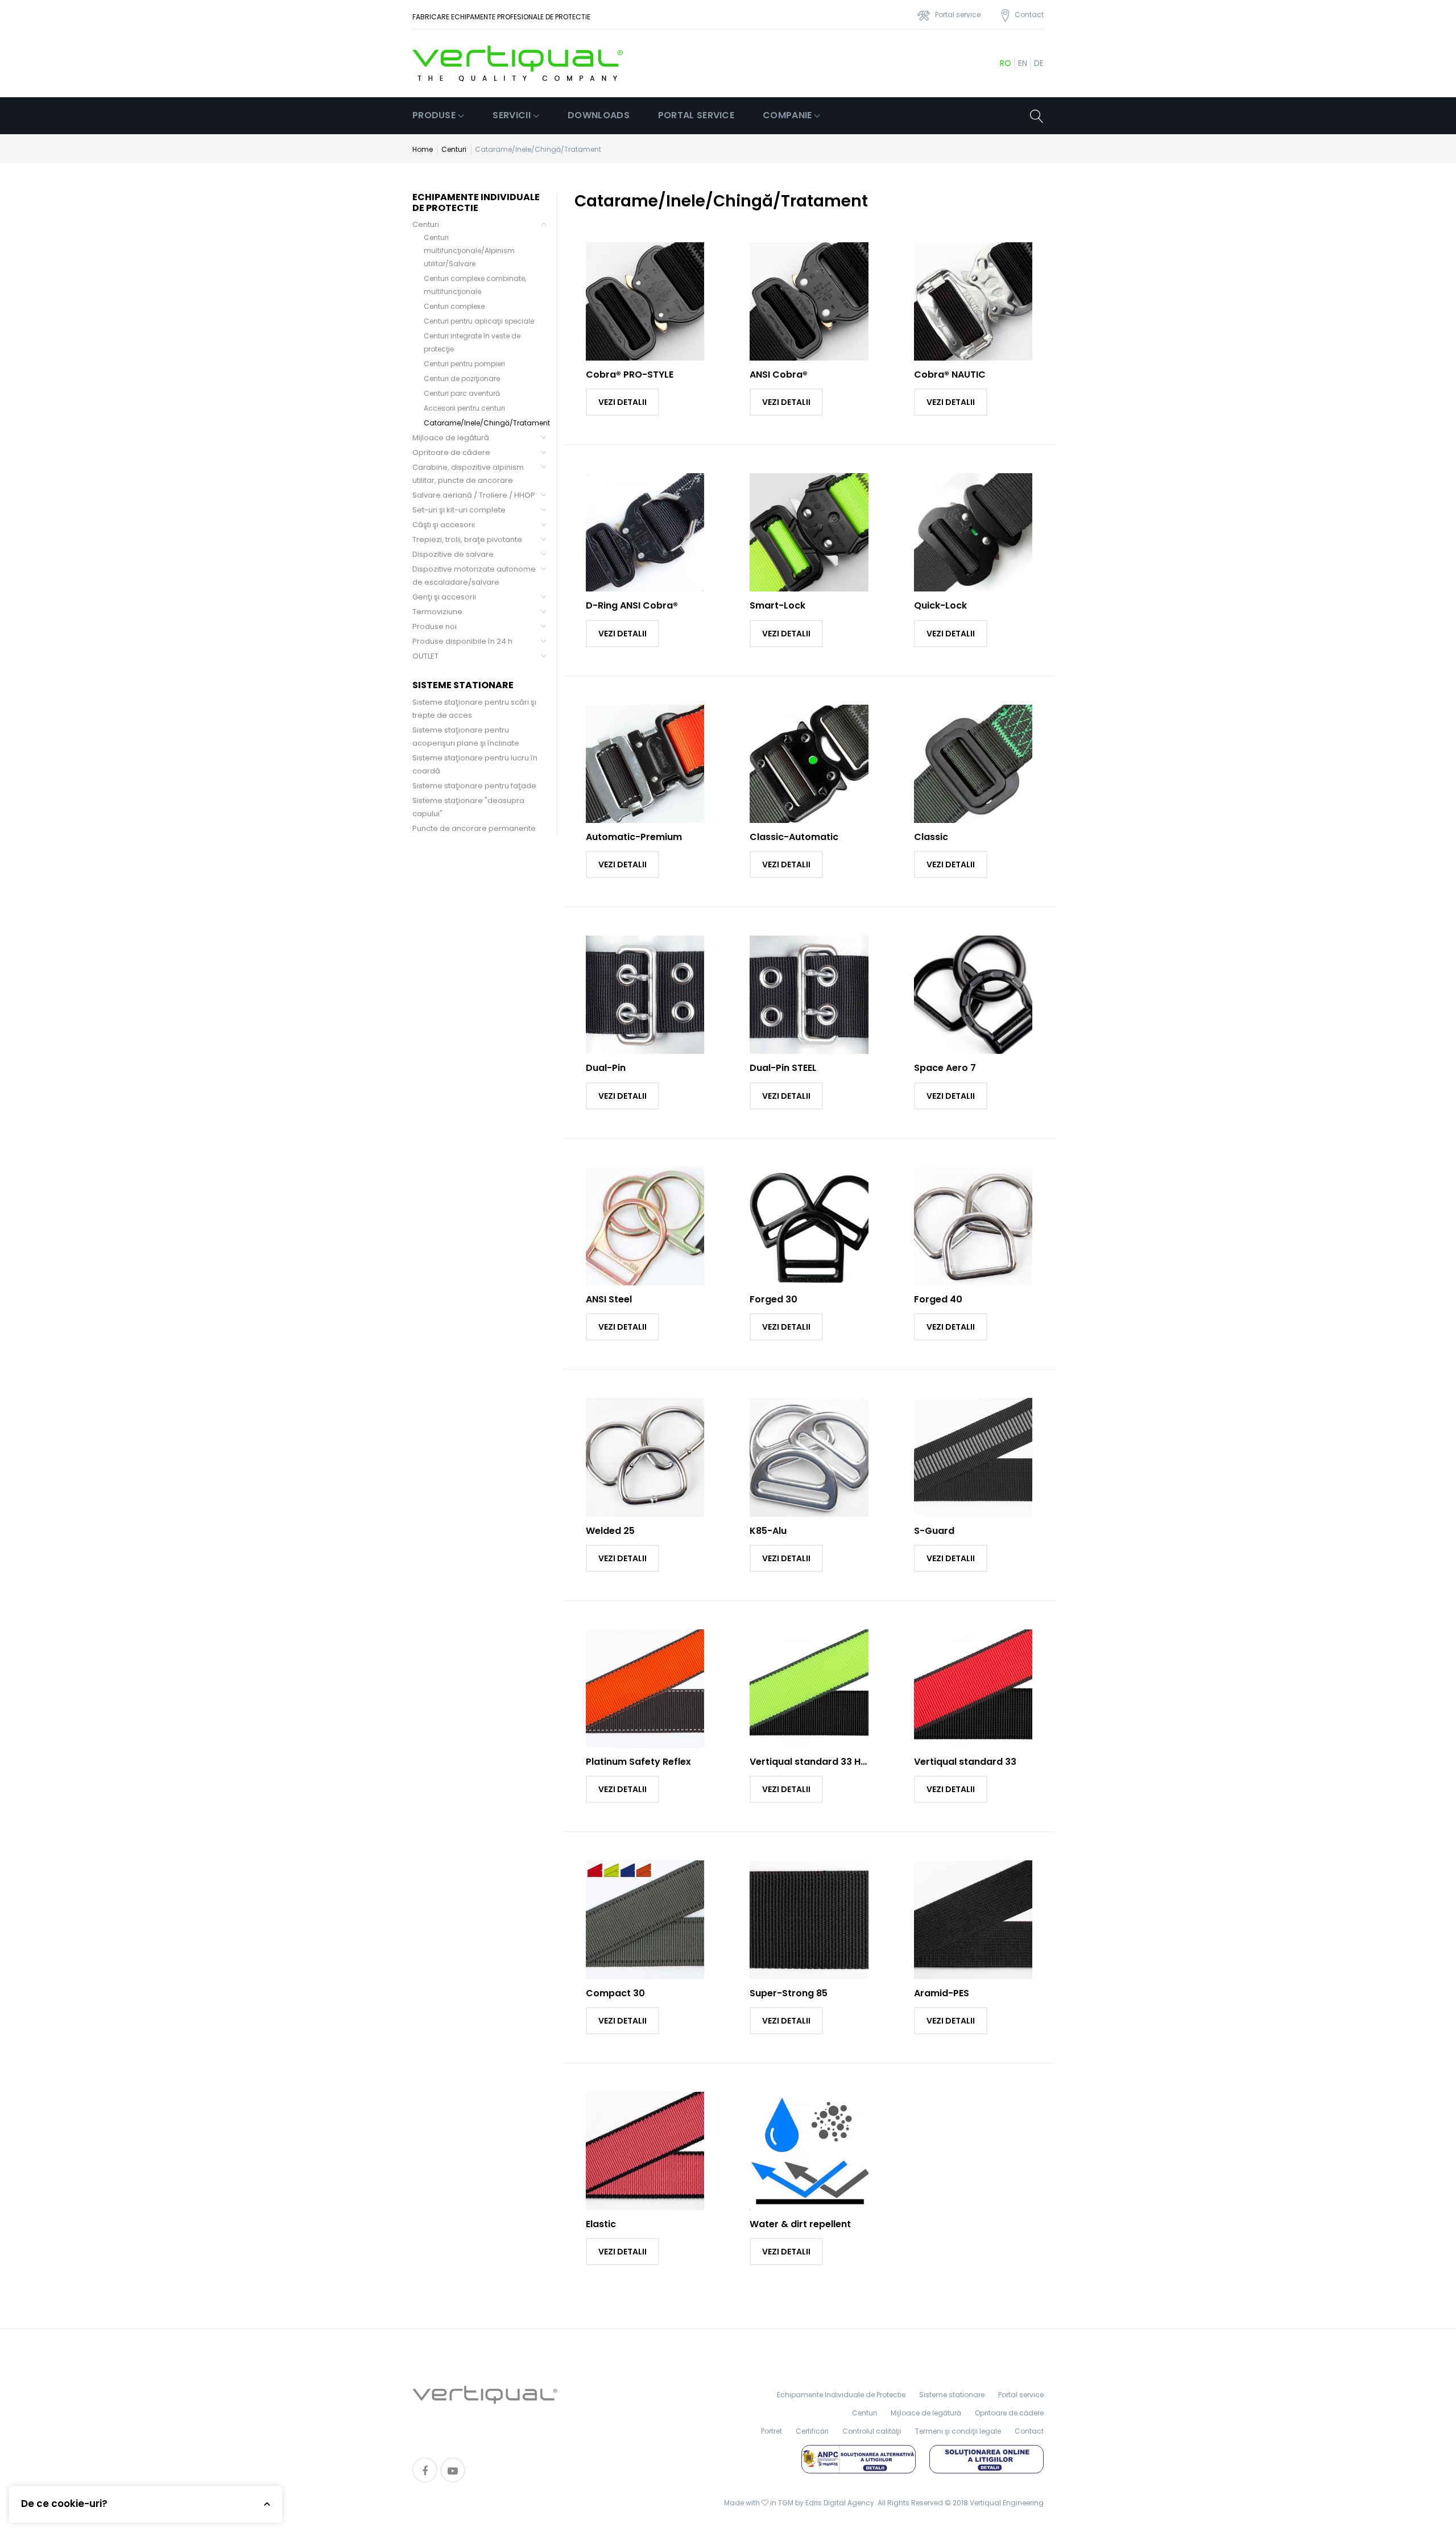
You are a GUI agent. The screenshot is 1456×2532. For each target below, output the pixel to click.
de (1039, 63)
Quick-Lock (940, 605)
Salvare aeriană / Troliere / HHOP (474, 495)
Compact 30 (615, 1993)
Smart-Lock (777, 605)
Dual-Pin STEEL (783, 1068)
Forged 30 (773, 1299)
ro (1006, 63)
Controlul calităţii (872, 2431)
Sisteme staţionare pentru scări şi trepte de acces (474, 709)
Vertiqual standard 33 (965, 1762)
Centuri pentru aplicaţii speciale (479, 321)
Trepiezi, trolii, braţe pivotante (467, 539)
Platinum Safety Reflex (638, 1762)
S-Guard (934, 1531)
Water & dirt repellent (800, 2224)
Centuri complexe (454, 306)
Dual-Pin (606, 1068)
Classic (931, 837)
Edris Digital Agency (840, 2503)
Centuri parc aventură (462, 393)
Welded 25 (610, 1531)
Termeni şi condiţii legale (958, 2431)
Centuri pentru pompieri (464, 364)
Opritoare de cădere (451, 452)
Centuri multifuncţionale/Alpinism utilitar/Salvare (469, 251)
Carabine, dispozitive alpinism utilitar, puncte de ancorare (468, 474)
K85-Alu (768, 1531)
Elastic (601, 2224)
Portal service (696, 115)
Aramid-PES (942, 1993)
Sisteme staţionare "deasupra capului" (468, 807)
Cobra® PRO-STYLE (630, 375)
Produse (434, 115)
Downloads (599, 115)
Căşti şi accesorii (444, 525)
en (1023, 63)
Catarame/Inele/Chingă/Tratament (487, 423)
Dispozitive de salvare (453, 554)
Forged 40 (938, 1299)
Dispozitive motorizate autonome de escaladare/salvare (474, 576)
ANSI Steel (609, 1299)
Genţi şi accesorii (444, 597)
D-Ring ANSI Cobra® (632, 605)
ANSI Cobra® (779, 375)
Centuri (454, 149)
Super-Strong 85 (789, 1993)
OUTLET (425, 656)
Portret (772, 2431)
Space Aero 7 (945, 1068)
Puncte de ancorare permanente (474, 828)
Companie (787, 115)
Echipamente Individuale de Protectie (841, 2395)
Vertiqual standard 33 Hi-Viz (816, 1762)
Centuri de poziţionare (462, 378)
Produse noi (435, 626)
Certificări (812, 2431)
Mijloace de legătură (451, 438)
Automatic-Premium (634, 837)
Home (423, 149)
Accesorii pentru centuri (464, 408)
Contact (1029, 2431)
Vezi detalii (622, 402)
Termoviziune (437, 612)
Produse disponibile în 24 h (462, 641)
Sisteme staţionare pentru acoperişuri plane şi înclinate (466, 737)
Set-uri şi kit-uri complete (459, 510)
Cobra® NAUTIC (950, 375)
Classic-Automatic (794, 837)
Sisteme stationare (952, 2395)
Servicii (511, 115)
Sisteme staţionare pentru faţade (474, 786)
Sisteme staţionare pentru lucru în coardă (475, 764)
